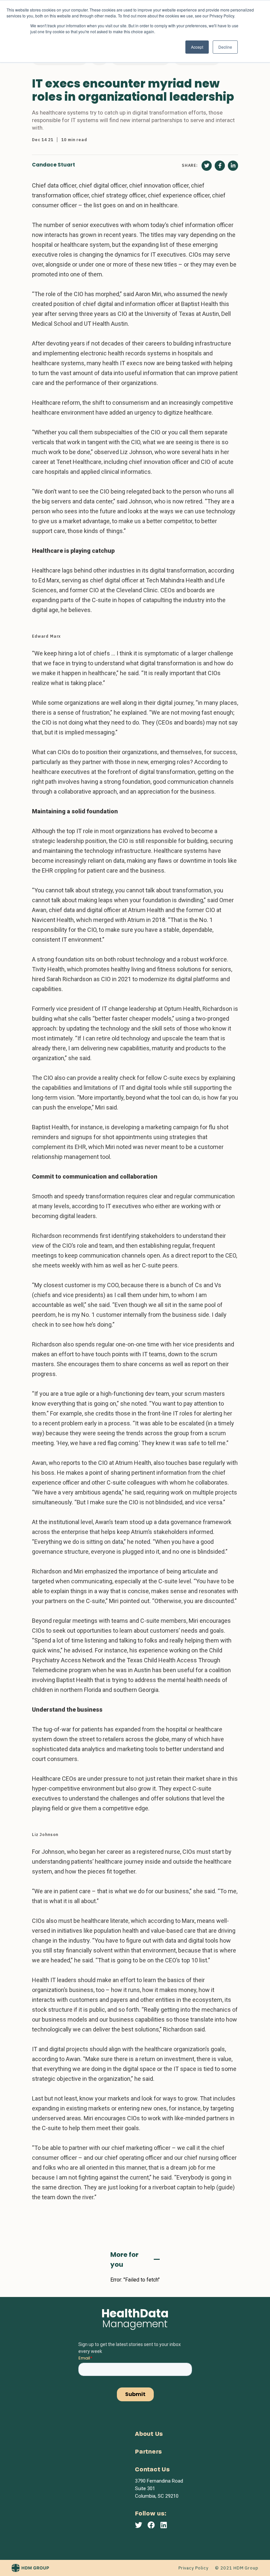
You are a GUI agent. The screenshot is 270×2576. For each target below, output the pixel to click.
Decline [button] (225, 47)
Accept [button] (197, 47)
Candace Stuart (54, 165)
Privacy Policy (193, 2568)
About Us (149, 2434)
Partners (148, 2452)
